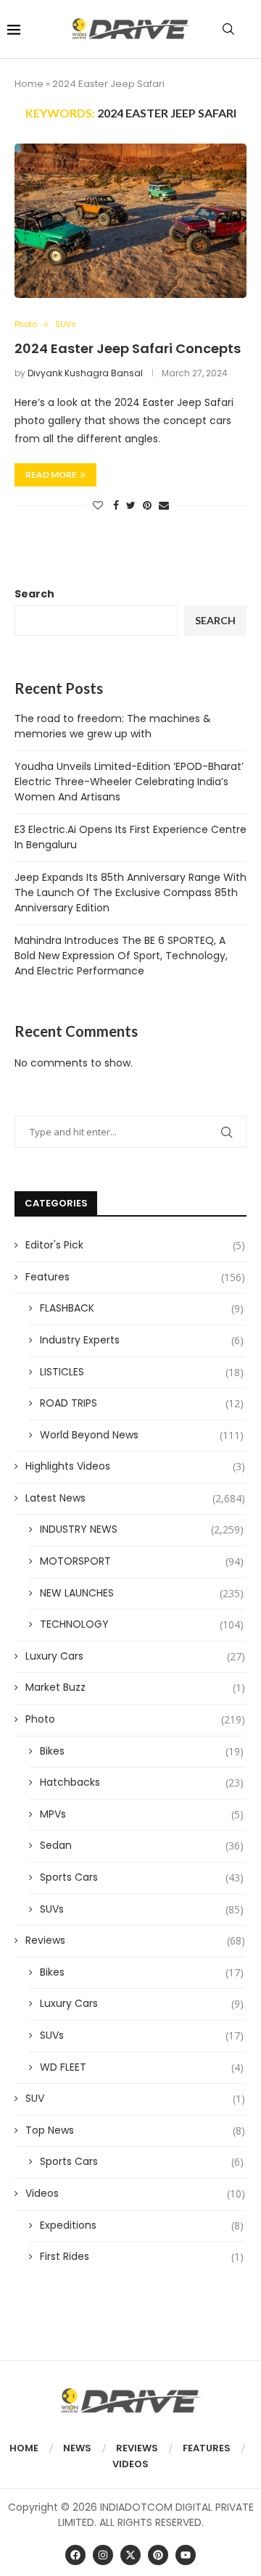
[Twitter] (130, 2555)
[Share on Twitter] (131, 506)
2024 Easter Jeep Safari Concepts (128, 348)
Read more (51, 475)
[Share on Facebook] (116, 506)
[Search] (228, 29)
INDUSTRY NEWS (142, 1529)
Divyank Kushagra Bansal (85, 373)
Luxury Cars (135, 1656)
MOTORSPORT (142, 1561)
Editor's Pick (135, 1245)
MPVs (142, 1814)
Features (135, 1277)
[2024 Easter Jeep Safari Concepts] (130, 221)
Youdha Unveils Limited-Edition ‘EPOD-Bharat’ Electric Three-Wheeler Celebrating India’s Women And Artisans (129, 782)
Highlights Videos (135, 1466)
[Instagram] (103, 2555)
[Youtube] (186, 2555)
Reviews (135, 1941)
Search (34, 594)
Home (29, 84)
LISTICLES (142, 1372)
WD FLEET (142, 2067)
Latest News (135, 1498)
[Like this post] (98, 506)
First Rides (142, 2257)
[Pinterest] (158, 2555)
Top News (135, 2130)
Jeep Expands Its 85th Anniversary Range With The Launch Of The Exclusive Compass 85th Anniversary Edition (130, 893)
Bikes (142, 1751)
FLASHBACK (142, 1308)
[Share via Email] (164, 506)
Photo (135, 1719)
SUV (135, 2099)
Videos (135, 2194)
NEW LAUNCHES (142, 1593)
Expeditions (142, 2225)
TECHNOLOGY (142, 1624)
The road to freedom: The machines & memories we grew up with (113, 726)
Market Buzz (135, 1687)
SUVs (142, 1909)
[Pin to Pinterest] (147, 506)
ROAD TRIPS (142, 1403)
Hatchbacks (142, 1782)
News (77, 2448)
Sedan (142, 1846)
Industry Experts (142, 1340)
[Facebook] (75, 2555)
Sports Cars (142, 1877)
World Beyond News (142, 1435)
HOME (24, 2448)
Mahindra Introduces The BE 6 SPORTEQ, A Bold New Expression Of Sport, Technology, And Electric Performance (121, 956)
